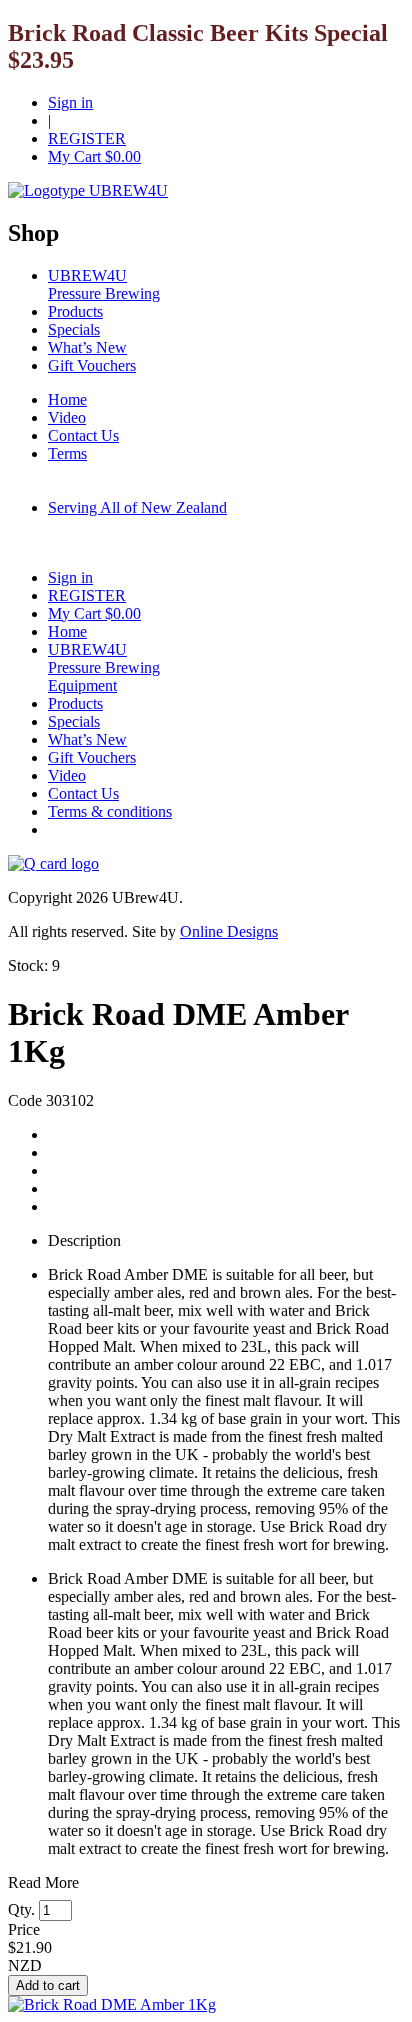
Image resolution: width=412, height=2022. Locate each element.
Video (67, 417)
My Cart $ (94, 156)
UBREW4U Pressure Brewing (104, 284)
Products (75, 311)
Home (67, 399)
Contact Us (83, 435)
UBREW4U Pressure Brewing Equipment (104, 667)
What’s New (87, 347)
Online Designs (229, 931)
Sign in (70, 102)
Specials (74, 329)
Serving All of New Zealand (137, 507)
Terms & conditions (110, 811)
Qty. (21, 1909)
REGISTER (87, 138)
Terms (67, 453)
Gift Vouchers (92, 365)
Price (24, 1929)
